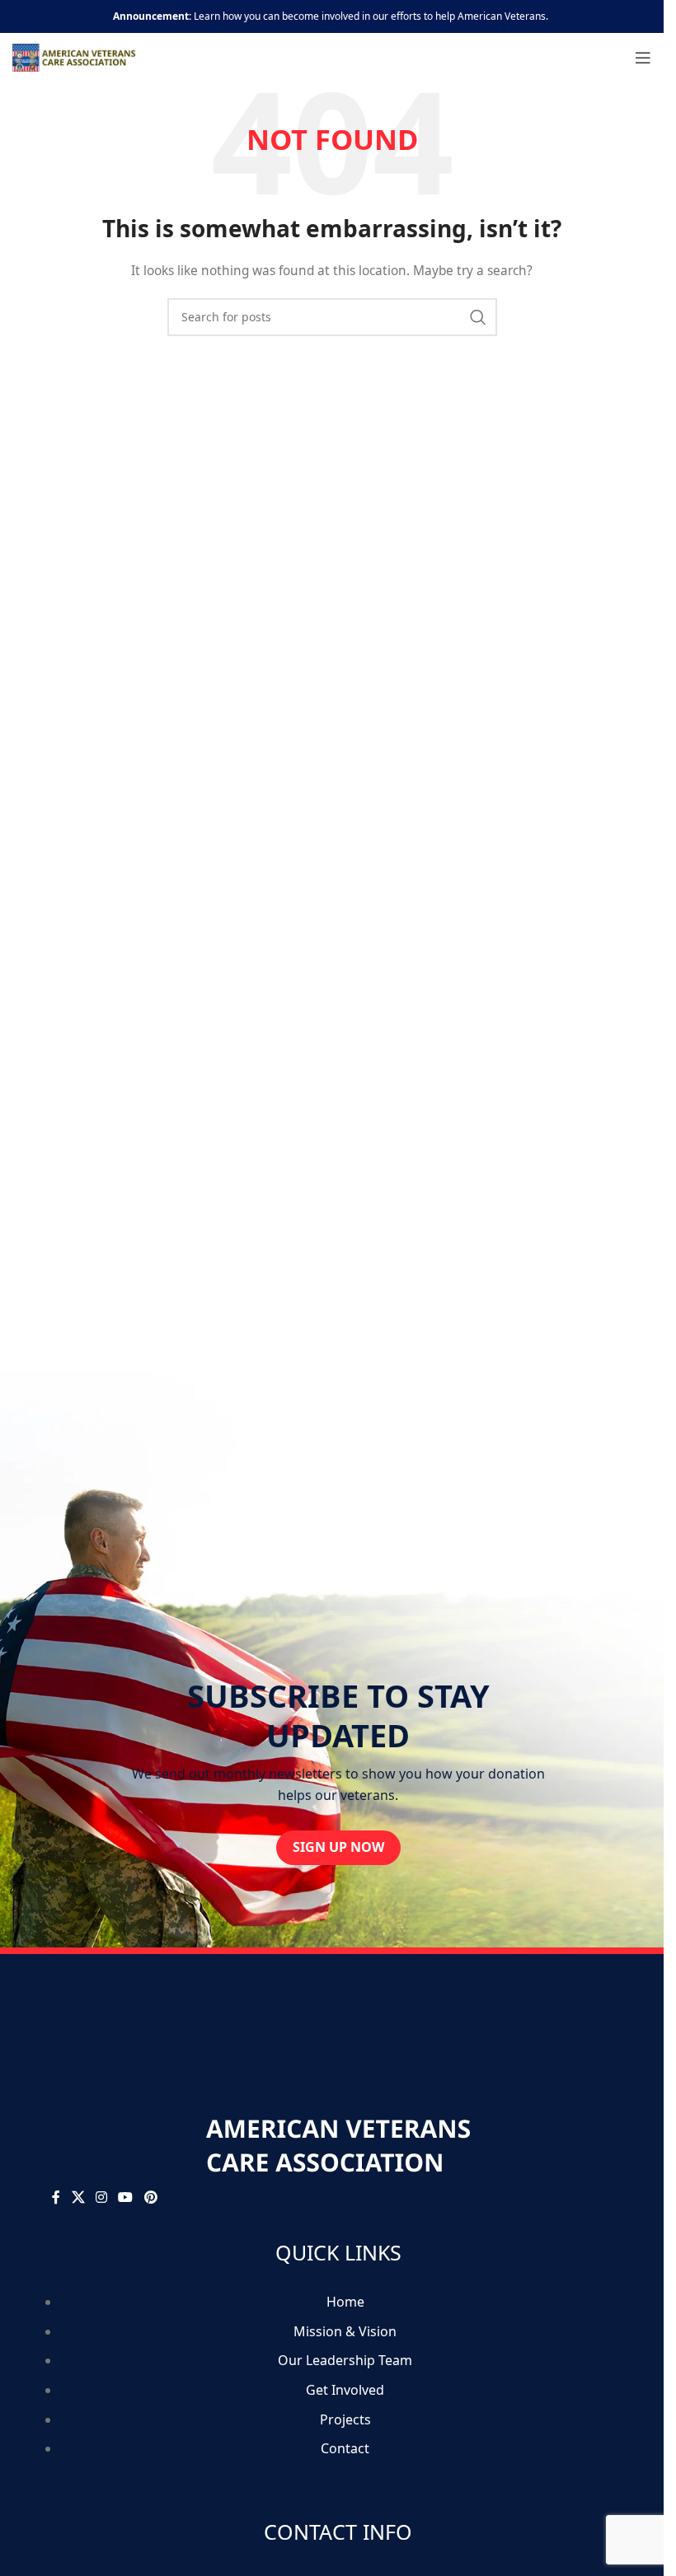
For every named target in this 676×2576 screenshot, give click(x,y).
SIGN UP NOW (338, 1847)
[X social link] (78, 2197)
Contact (345, 2448)
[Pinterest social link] (150, 2197)
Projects (345, 2419)
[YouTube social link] (126, 2197)
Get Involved (345, 2390)
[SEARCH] (478, 317)
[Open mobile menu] (643, 58)
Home (345, 2302)
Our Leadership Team (345, 2360)
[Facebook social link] (56, 2197)
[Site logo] (74, 56)
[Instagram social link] (101, 2197)
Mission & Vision (345, 2331)
